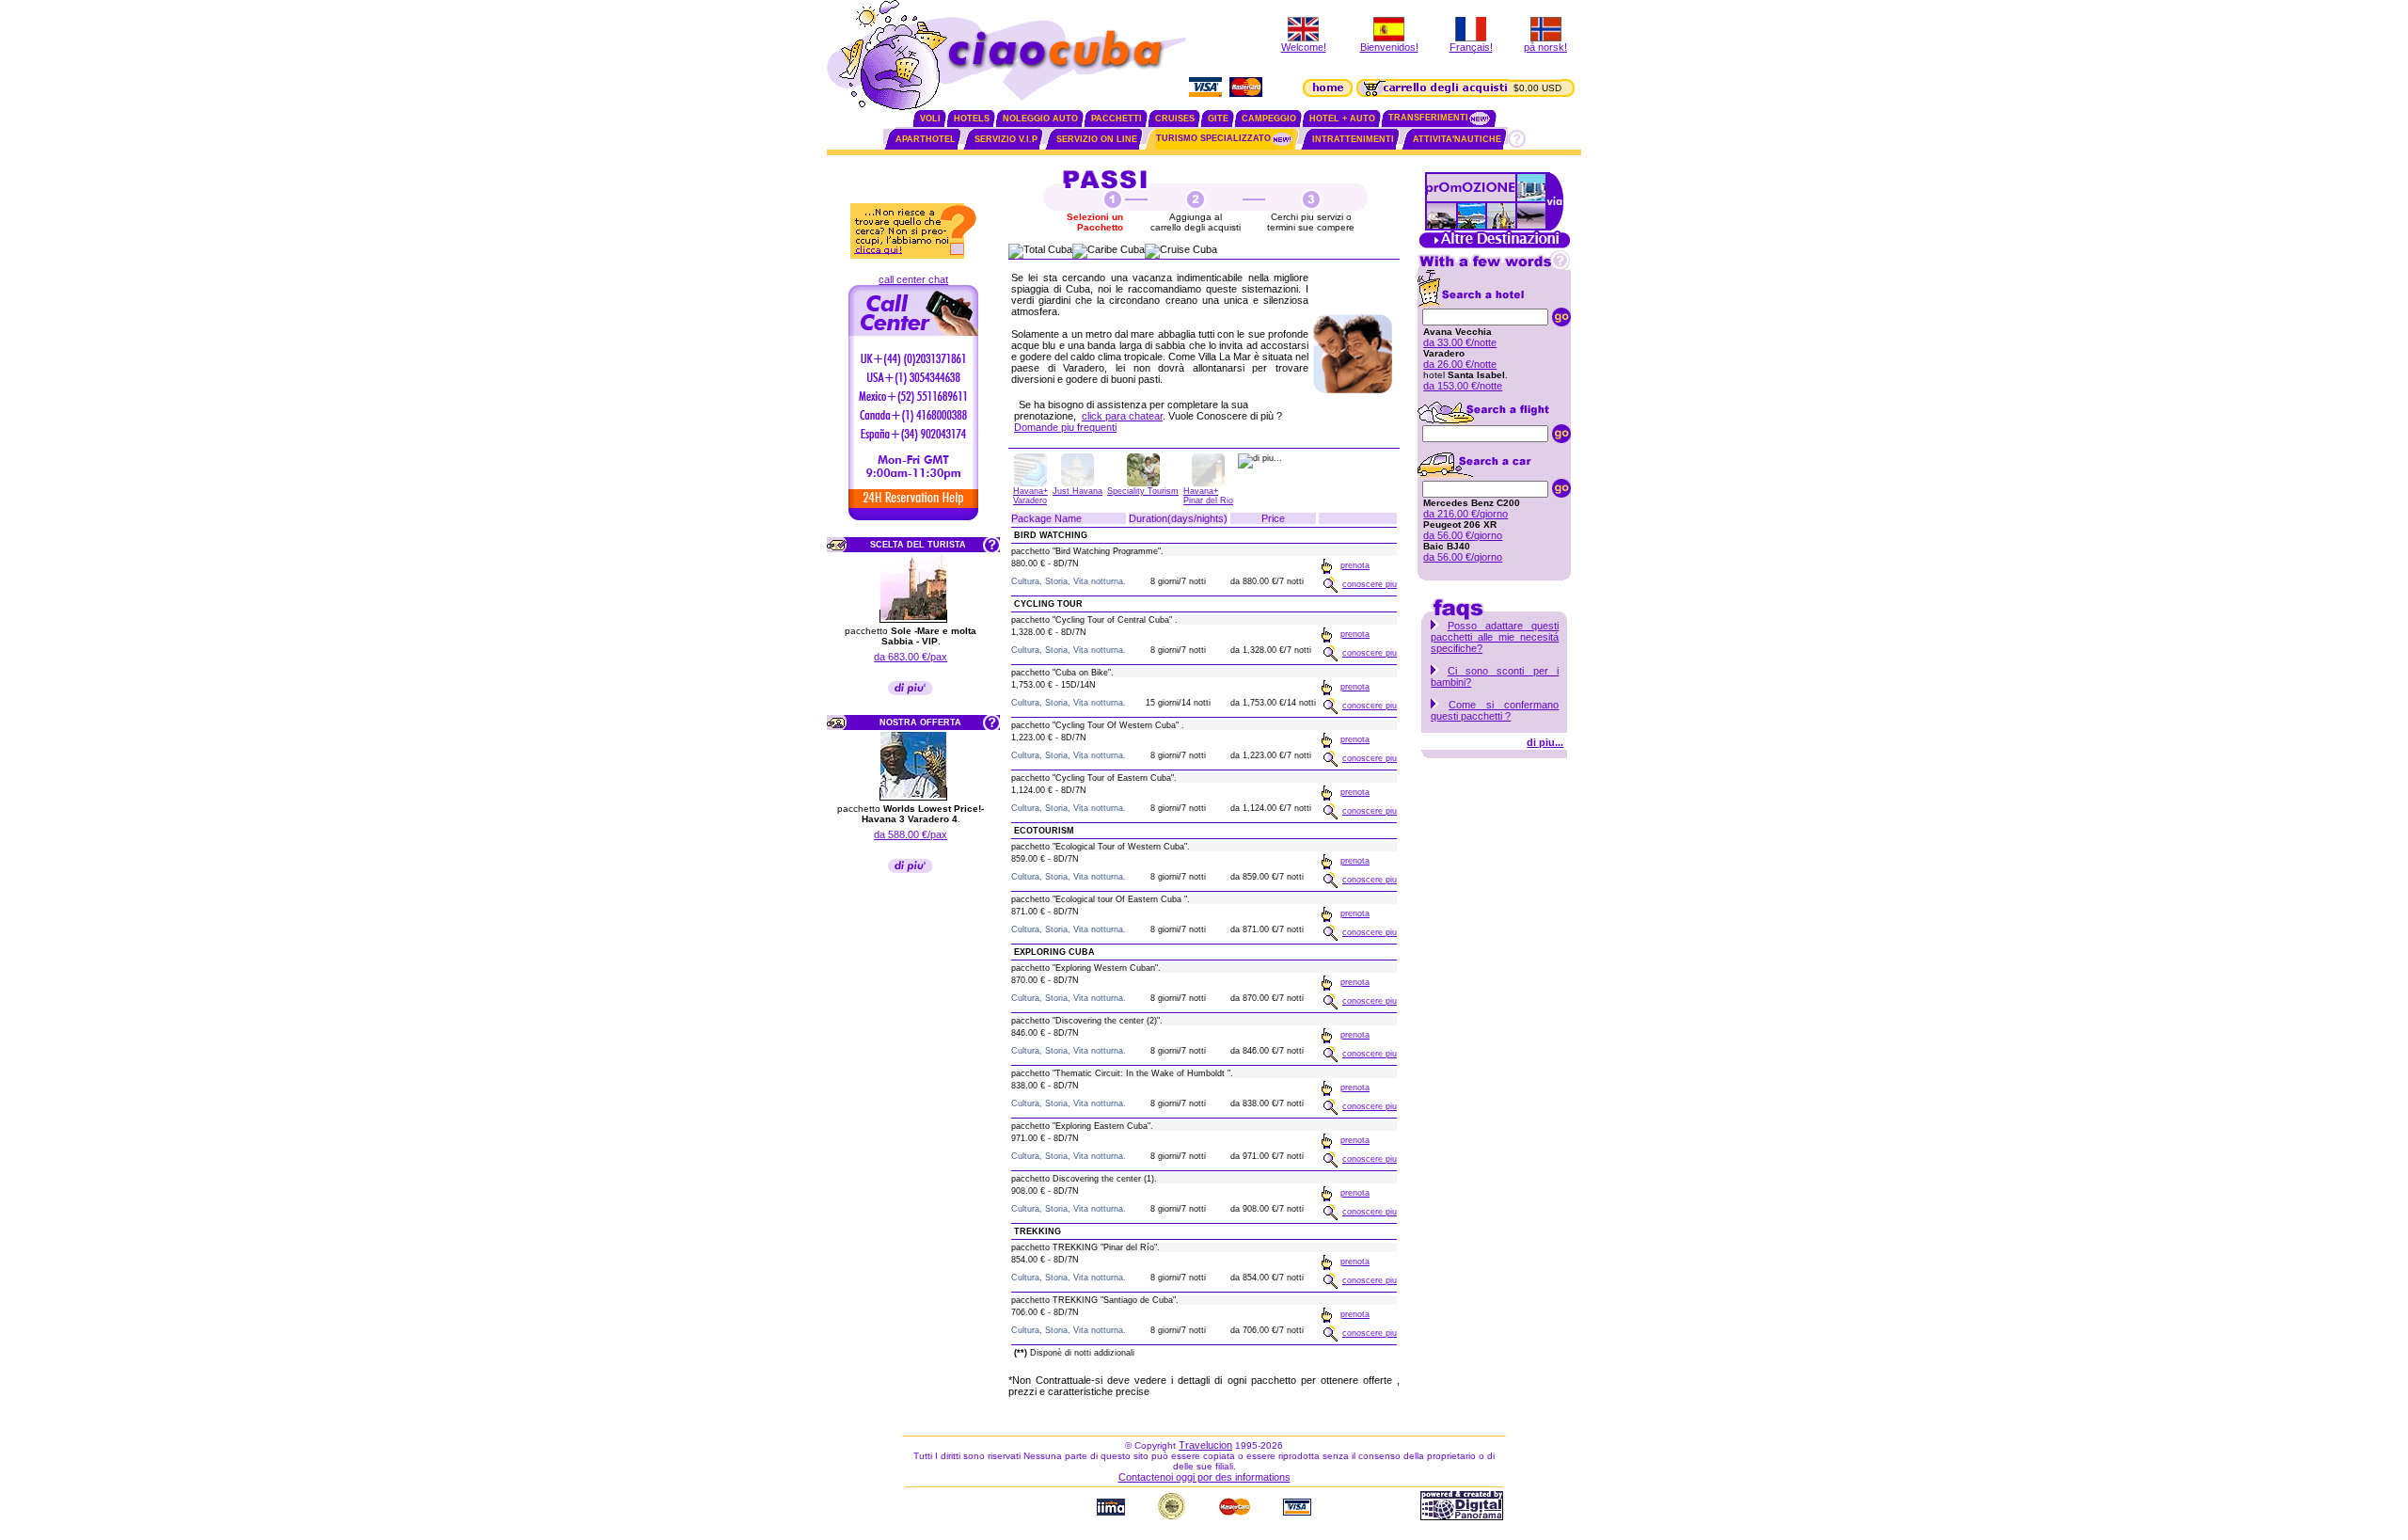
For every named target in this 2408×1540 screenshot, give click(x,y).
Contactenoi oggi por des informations (1204, 1477)
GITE (1218, 119)
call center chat (913, 279)
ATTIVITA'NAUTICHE (1457, 139)
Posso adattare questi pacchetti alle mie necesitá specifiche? (1495, 637)
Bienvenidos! (1389, 47)
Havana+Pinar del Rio (1208, 496)
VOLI (930, 119)
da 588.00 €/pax (911, 834)
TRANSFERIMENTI (1428, 118)
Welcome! (1304, 47)
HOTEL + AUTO (1342, 119)
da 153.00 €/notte (1463, 386)
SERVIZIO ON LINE (1097, 139)
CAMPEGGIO (1269, 119)
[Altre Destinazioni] (1495, 246)
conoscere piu (1370, 584)
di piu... (1545, 742)
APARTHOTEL (926, 139)
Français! (1471, 47)
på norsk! (1545, 47)
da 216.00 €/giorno (1465, 514)
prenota (1355, 565)
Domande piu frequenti (1065, 427)
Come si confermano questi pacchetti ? (1495, 710)
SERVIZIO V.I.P (1006, 139)
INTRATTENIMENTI (1353, 139)
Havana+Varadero (1030, 496)
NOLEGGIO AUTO (1040, 119)
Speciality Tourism (1143, 491)
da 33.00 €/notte (1460, 342)
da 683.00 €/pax (911, 657)
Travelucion (1205, 1445)
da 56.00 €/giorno (1463, 535)
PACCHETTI (1117, 119)
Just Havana (1077, 491)
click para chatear (1122, 416)
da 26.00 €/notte (1460, 364)
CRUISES (1175, 119)
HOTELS (972, 119)
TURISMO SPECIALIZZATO (1213, 138)
